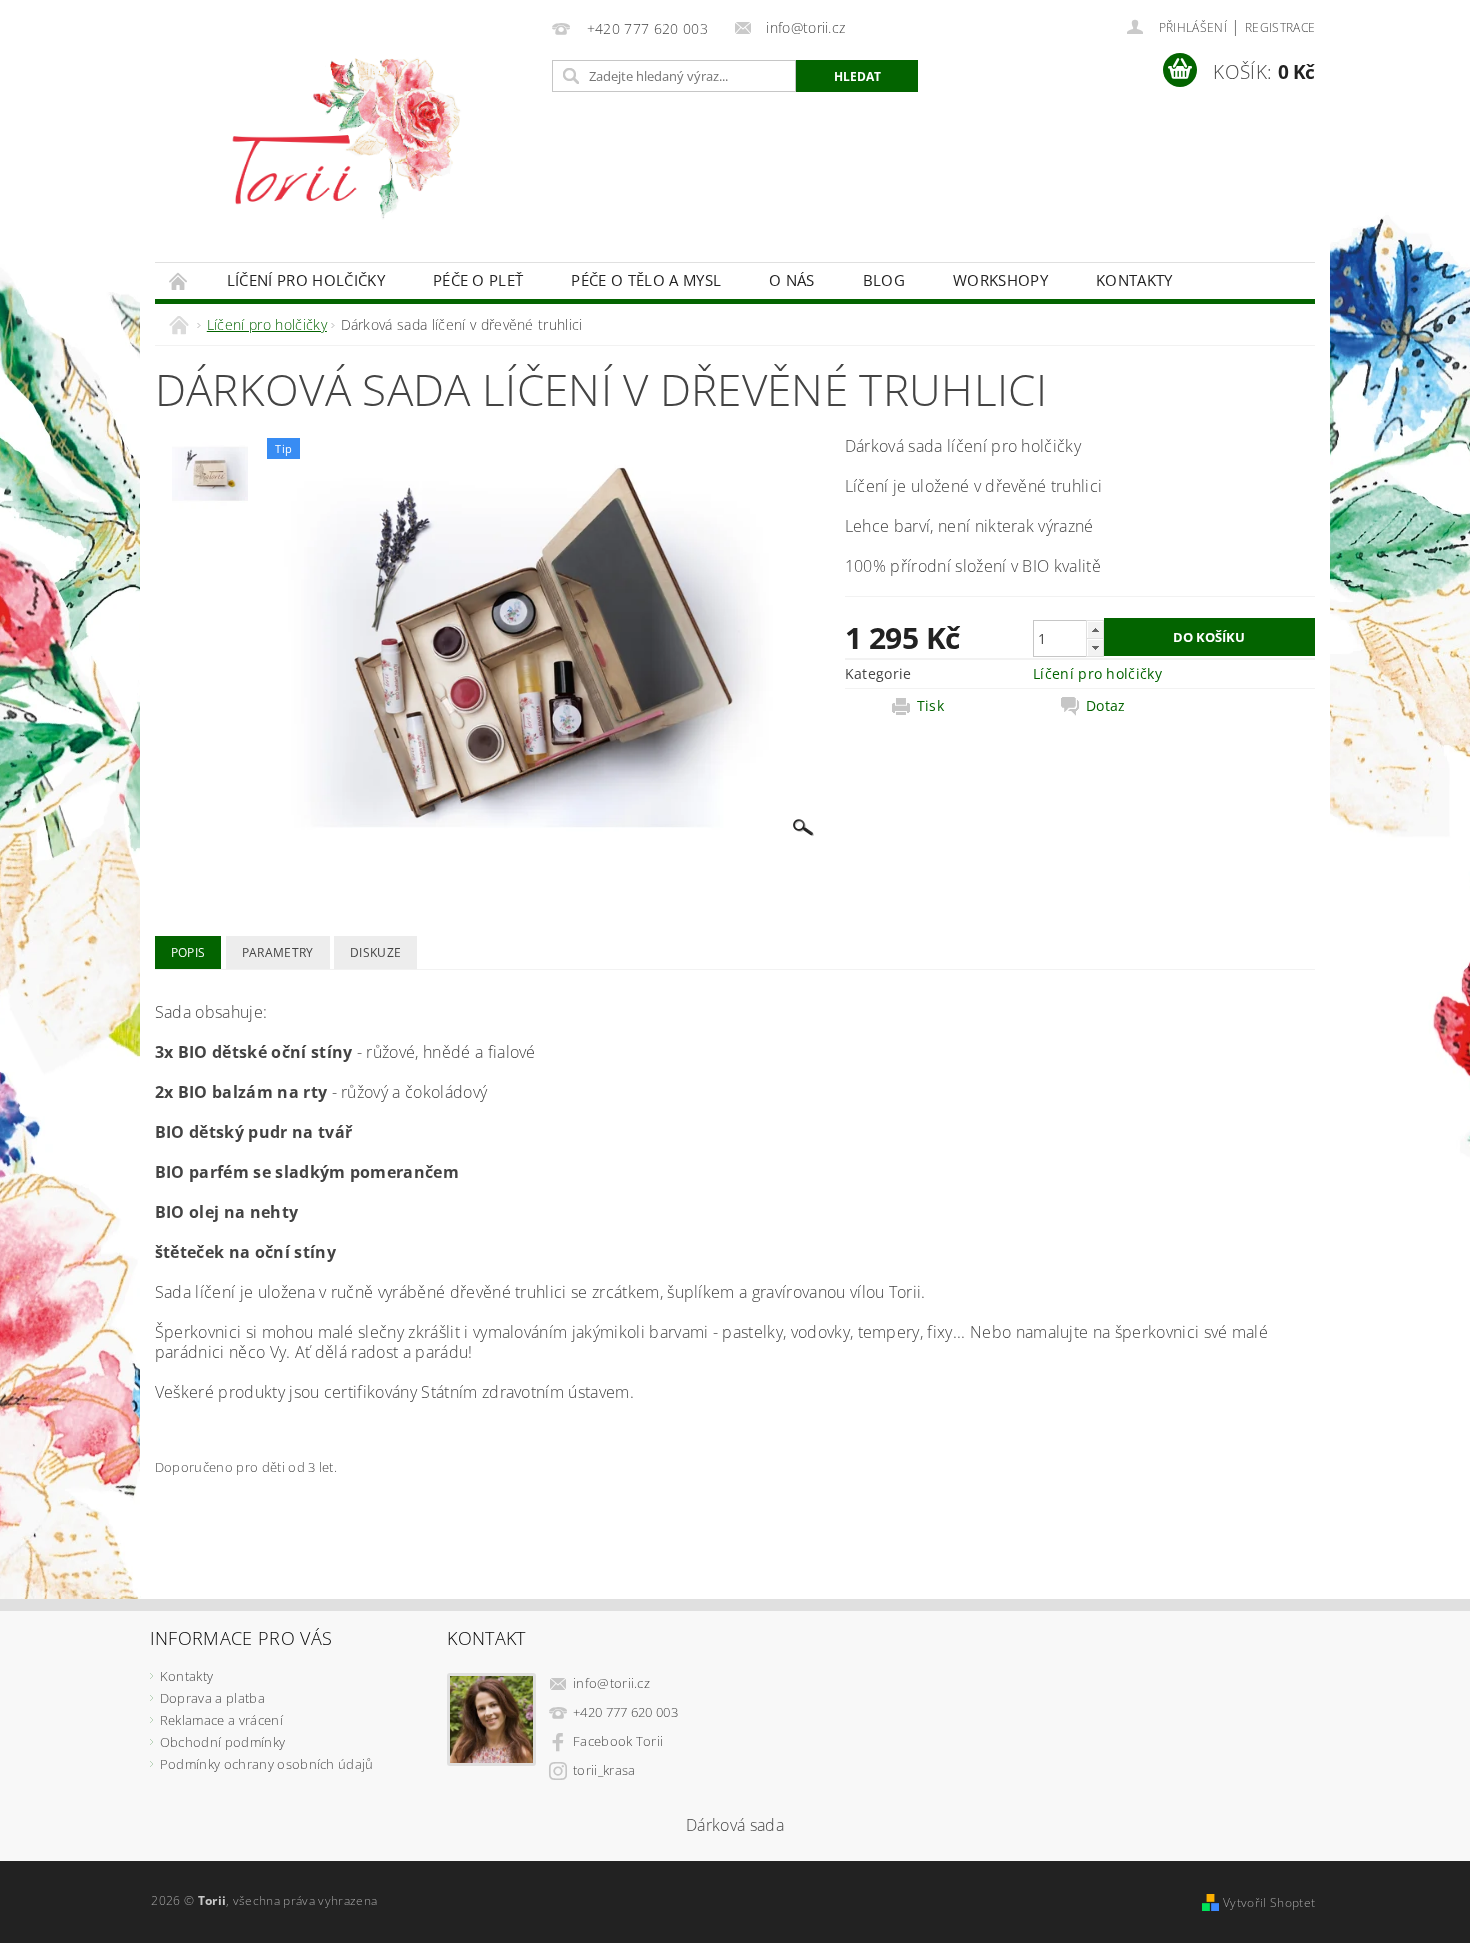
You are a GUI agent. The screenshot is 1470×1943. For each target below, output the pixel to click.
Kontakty (1134, 280)
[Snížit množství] (1095, 647)
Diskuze (375, 952)
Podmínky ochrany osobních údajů (267, 1764)
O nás (792, 280)
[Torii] (350, 141)
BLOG (884, 280)
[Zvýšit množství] (1095, 629)
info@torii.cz (611, 1683)
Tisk (930, 706)
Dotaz (1106, 706)
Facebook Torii (618, 1741)
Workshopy (1000, 280)
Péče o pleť (478, 280)
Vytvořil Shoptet (1269, 1902)
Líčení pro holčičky (306, 280)
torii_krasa (604, 1770)
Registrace (1280, 27)
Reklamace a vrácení (221, 1720)
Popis (188, 952)
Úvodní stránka (179, 280)
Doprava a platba (212, 1698)
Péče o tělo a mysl (646, 280)
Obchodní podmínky (222, 1742)
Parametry (278, 952)
